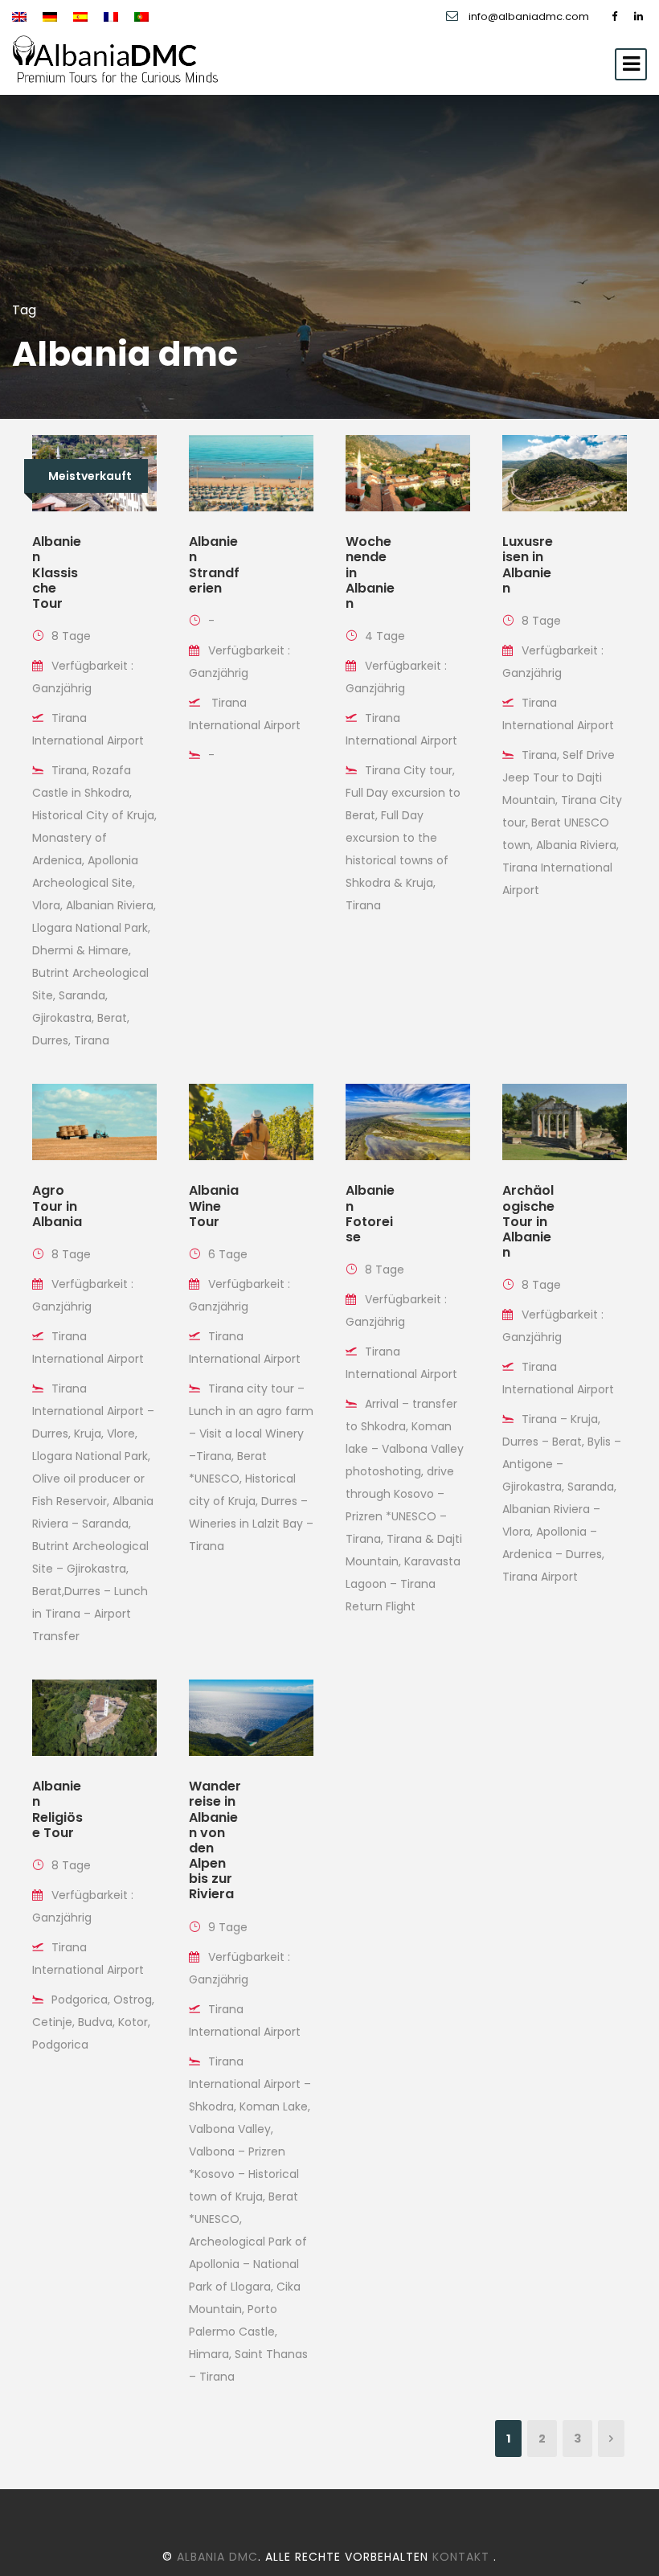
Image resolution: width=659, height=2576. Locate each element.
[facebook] (614, 16)
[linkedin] (639, 16)
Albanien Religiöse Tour (57, 1809)
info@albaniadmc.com (529, 16)
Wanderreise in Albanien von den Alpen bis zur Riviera (215, 1840)
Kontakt (463, 2557)
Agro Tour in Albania (57, 1206)
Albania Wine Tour (214, 1206)
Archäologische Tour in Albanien (528, 1221)
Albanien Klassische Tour (57, 572)
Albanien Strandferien (214, 565)
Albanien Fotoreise (370, 1214)
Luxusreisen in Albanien (528, 565)
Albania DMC (217, 2557)
